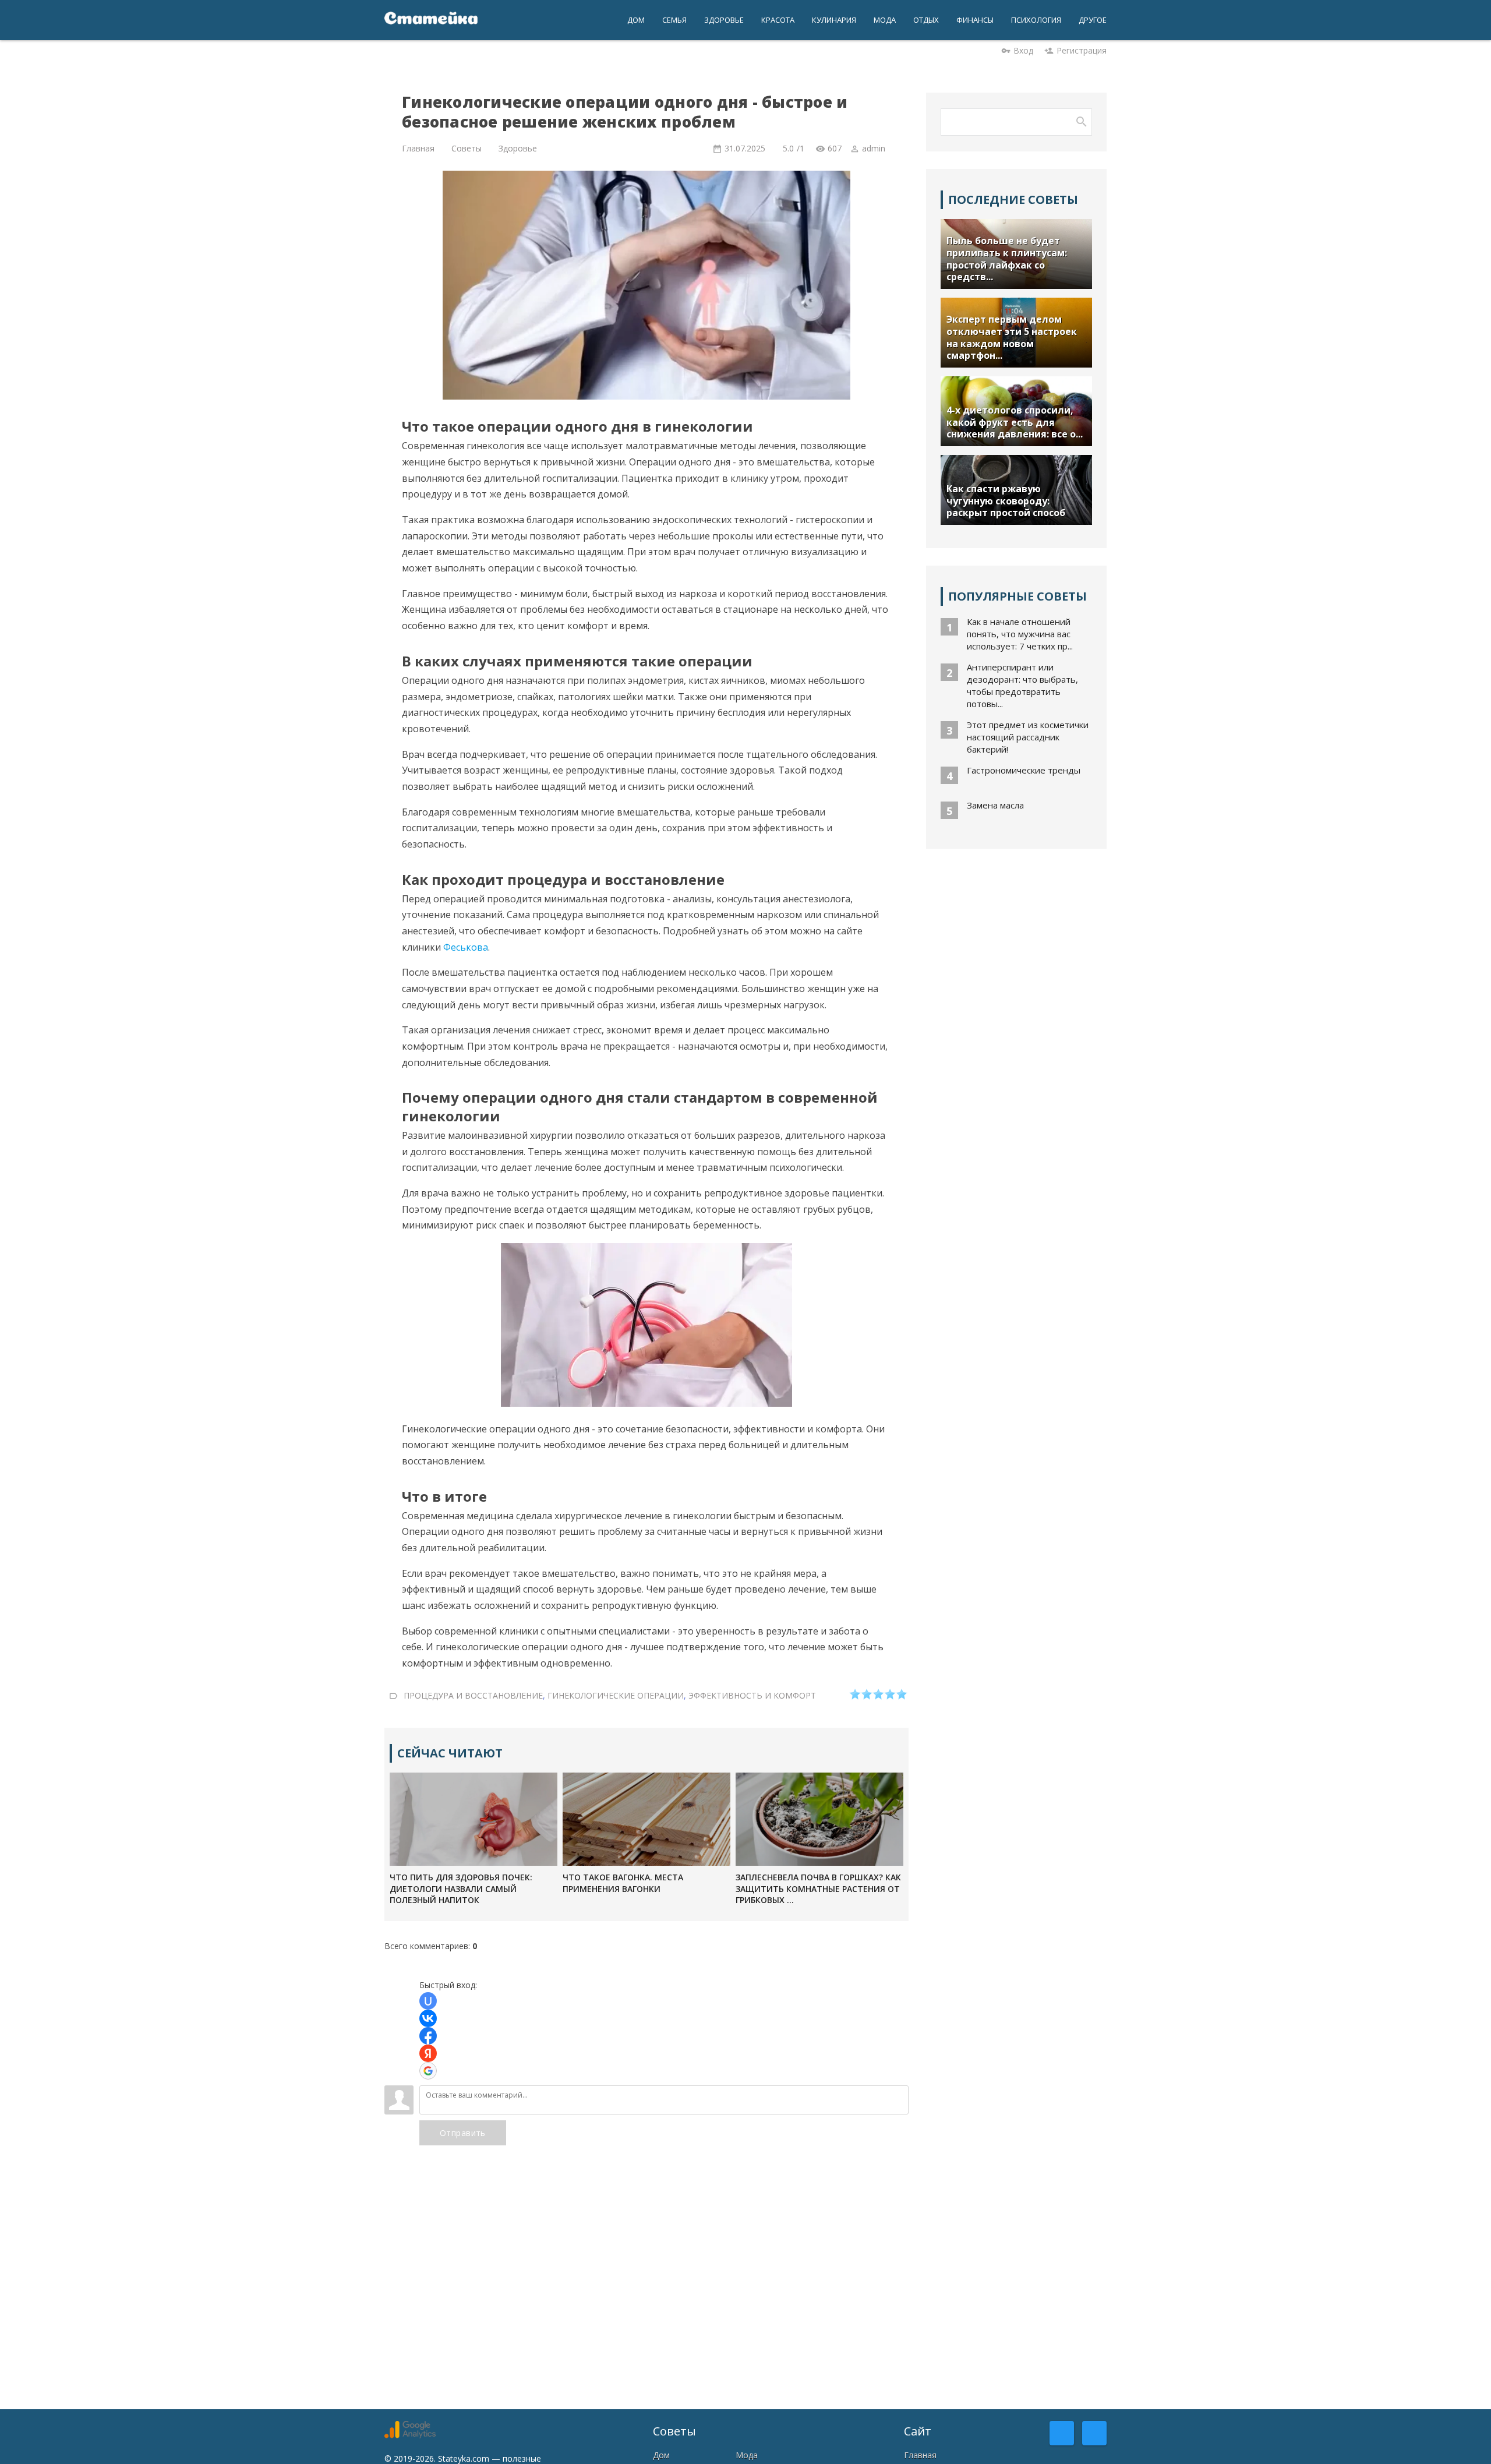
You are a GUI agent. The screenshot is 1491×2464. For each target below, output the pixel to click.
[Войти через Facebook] (428, 2036)
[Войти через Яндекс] (428, 2053)
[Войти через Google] (428, 2071)
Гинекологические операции (616, 1695)
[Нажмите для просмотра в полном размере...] (646, 1403)
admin (874, 148)
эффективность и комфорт (752, 1695)
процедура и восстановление (473, 1695)
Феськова (466, 947)
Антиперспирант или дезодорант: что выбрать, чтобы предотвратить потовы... (1022, 685)
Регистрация (1082, 50)
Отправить (463, 2133)
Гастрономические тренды (1024, 770)
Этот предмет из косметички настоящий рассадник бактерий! (1028, 737)
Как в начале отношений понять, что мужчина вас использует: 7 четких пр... (1020, 634)
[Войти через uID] (428, 2001)
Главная (920, 2455)
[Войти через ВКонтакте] (428, 2018)
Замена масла (995, 805)
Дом (661, 2455)
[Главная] (431, 20)
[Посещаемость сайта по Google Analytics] (410, 2435)
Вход (1023, 50)
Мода (747, 2455)
